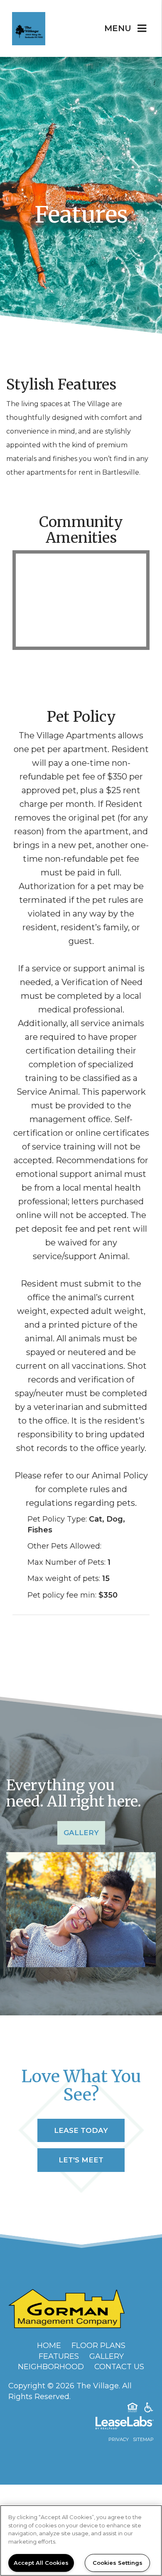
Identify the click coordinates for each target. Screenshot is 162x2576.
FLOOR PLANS (98, 2346)
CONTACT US (119, 2367)
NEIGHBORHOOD (51, 2367)
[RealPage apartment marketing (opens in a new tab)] (81, 2424)
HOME (49, 2346)
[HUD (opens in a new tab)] (133, 2409)
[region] (81, 2540)
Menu (118, 28)
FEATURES (59, 2356)
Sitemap (143, 2439)
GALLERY (107, 2356)
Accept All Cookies (41, 2563)
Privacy (119, 2439)
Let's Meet (81, 2160)
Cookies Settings (118, 2563)
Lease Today (81, 2130)
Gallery (81, 1833)
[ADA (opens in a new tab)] (149, 2409)
